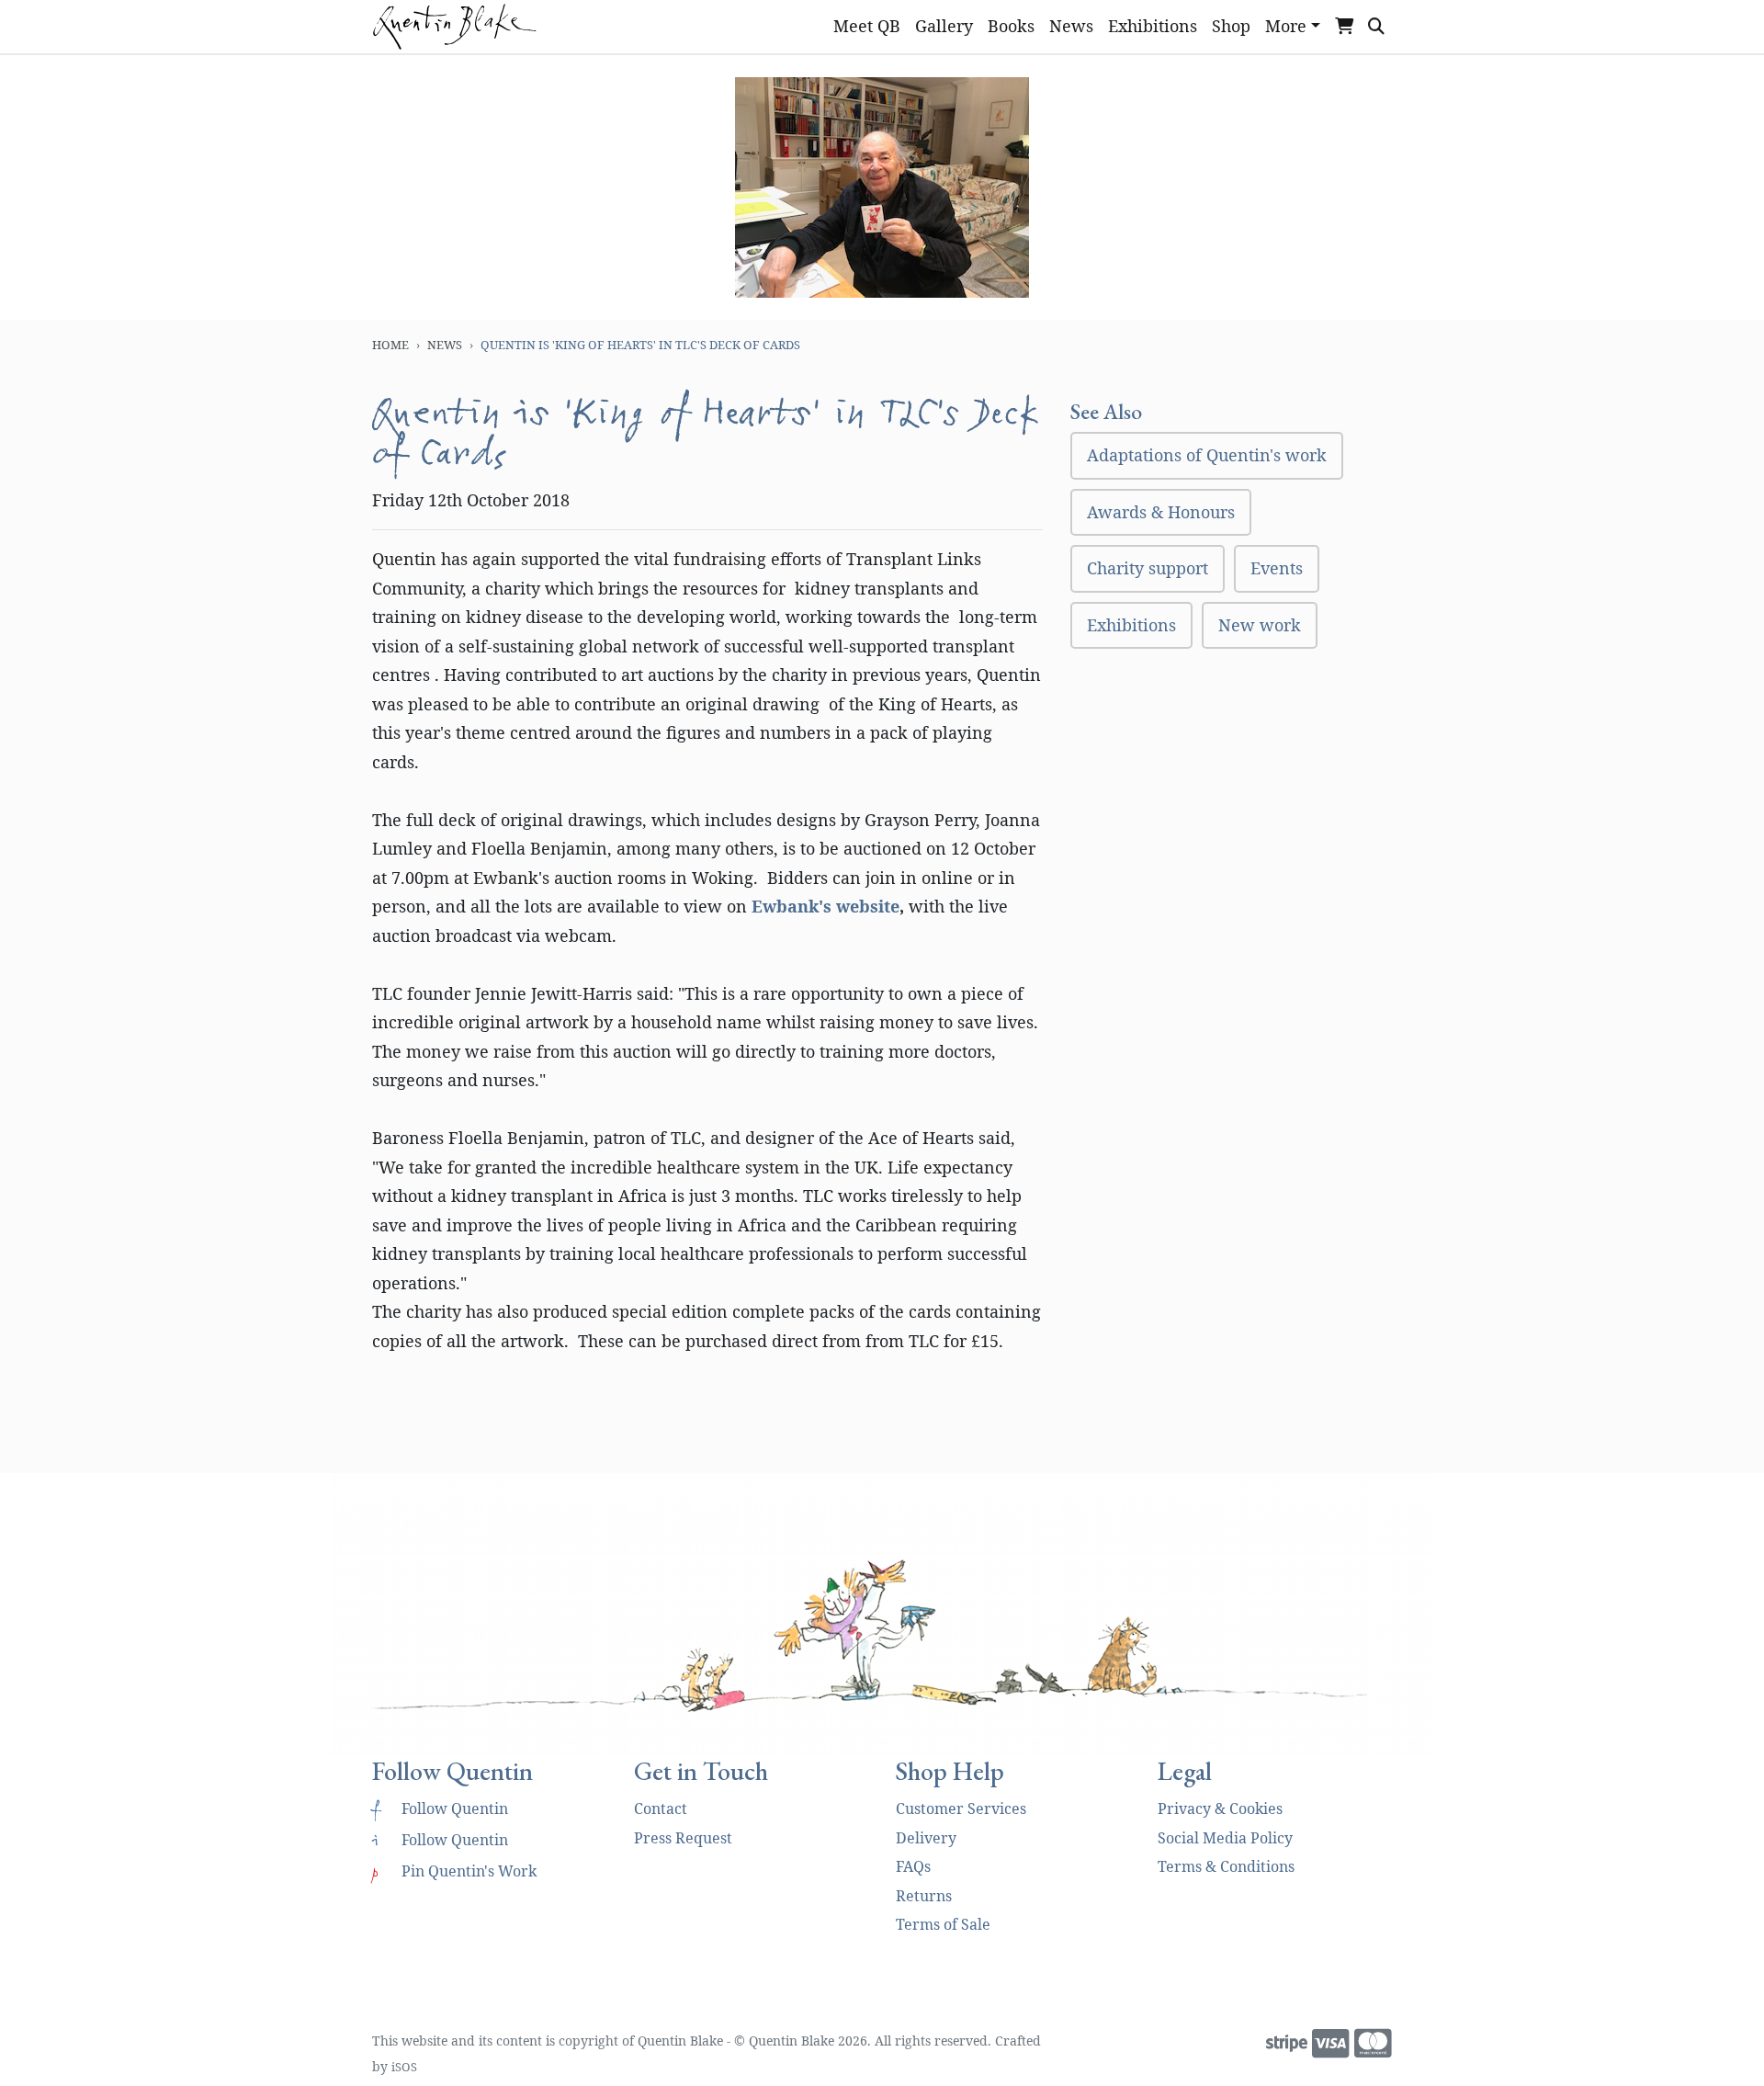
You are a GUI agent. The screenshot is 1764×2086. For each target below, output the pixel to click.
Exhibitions (1153, 26)
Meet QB (867, 26)
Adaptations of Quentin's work (1207, 455)
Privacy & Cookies (1220, 1808)
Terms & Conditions (1226, 1866)
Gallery (944, 26)
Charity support (1148, 568)
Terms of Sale (943, 1924)
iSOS (404, 2067)
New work (1260, 625)
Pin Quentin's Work (454, 1871)
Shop (1231, 26)
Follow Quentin (440, 1808)
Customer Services (961, 1808)
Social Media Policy (1225, 1838)
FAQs (913, 1866)
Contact (661, 1808)
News (1071, 26)
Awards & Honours (1161, 512)
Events (1277, 568)
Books (1011, 26)
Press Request (683, 1838)
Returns (924, 1896)
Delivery (926, 1838)
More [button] (1286, 26)
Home (390, 345)
